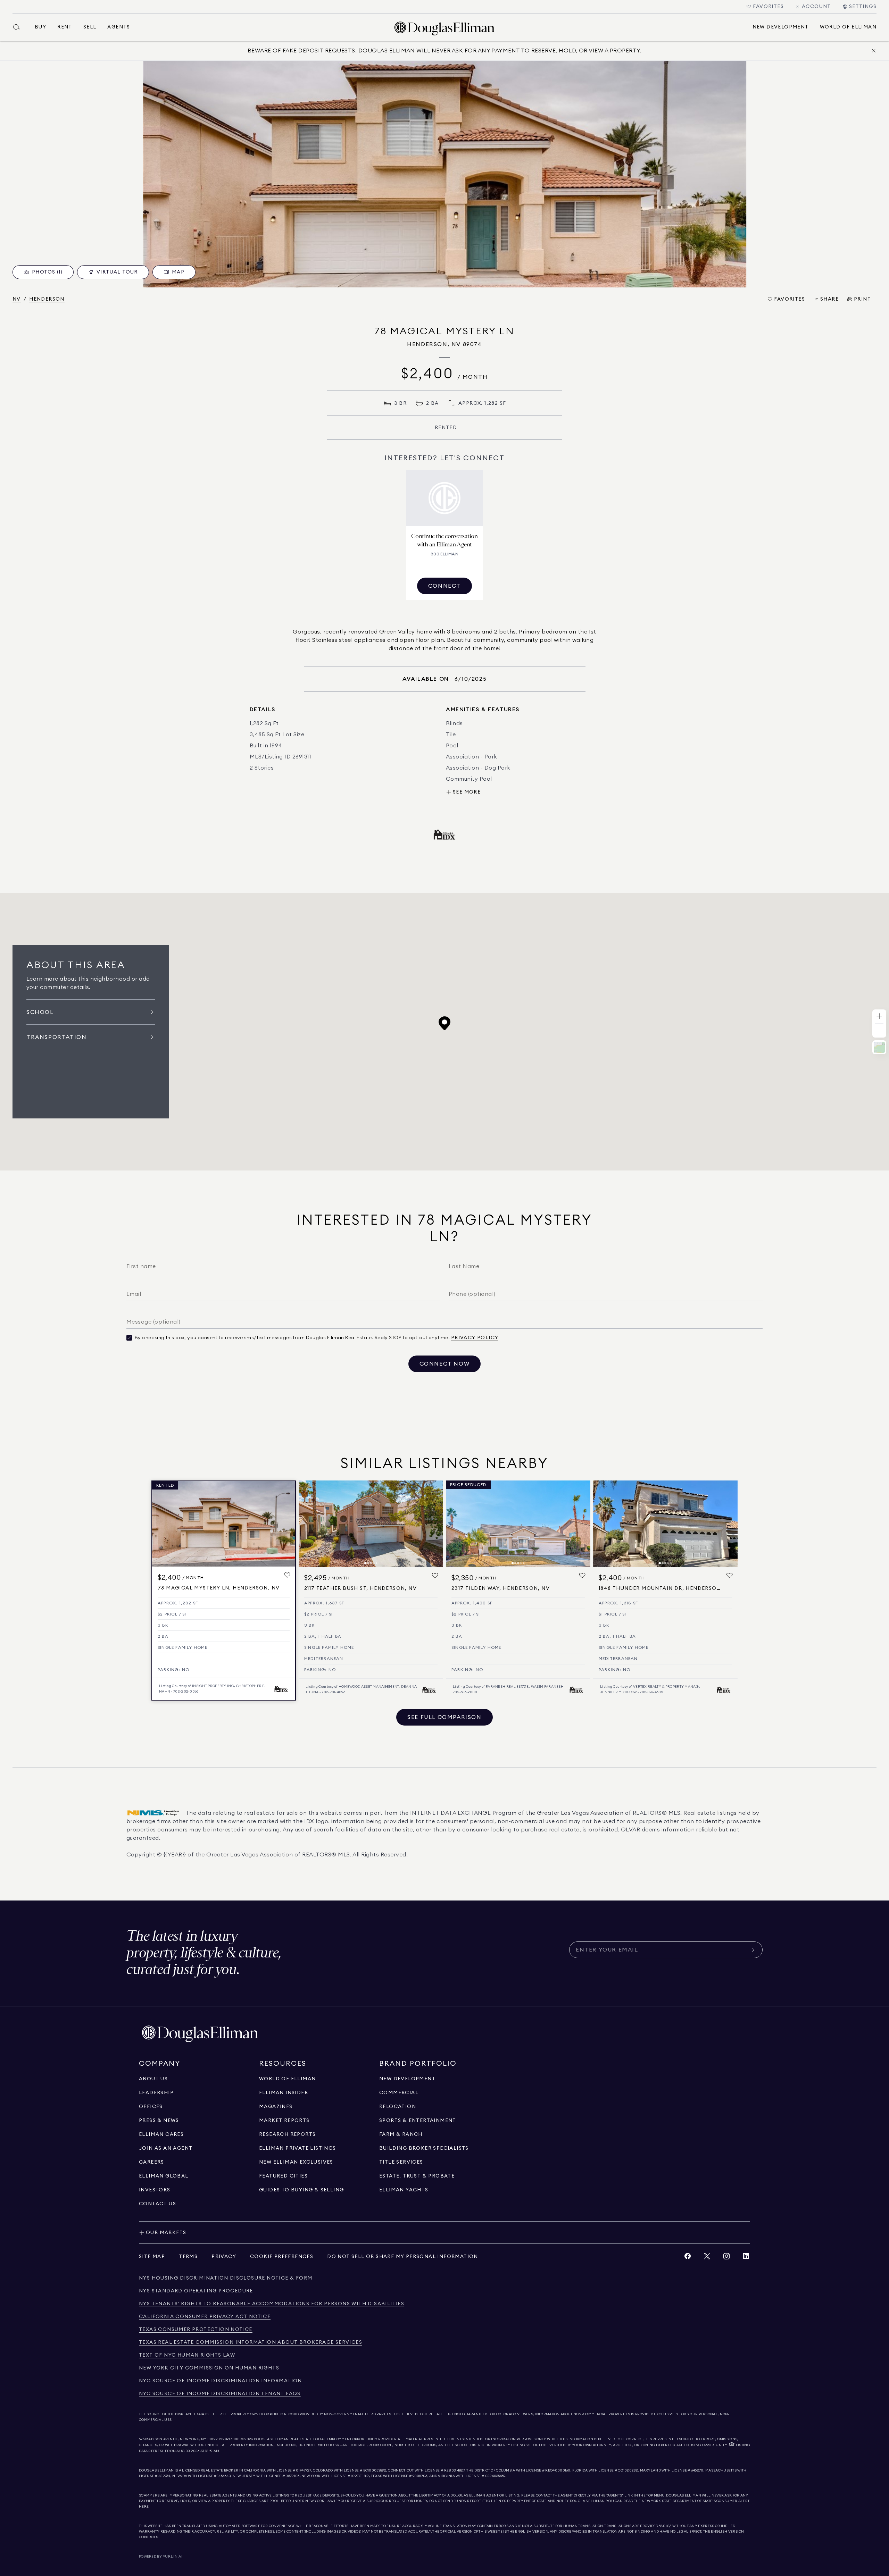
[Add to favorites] (287, 1575)
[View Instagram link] (726, 2258)
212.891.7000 (230, 2439)
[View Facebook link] (688, 2258)
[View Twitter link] (707, 2258)
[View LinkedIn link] (746, 2258)
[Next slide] (435, 1524)
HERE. (144, 2507)
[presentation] (444, 174)
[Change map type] (879, 1047)
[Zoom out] (879, 1030)
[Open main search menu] (19, 27)
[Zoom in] (879, 1017)
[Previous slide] (307, 1524)
